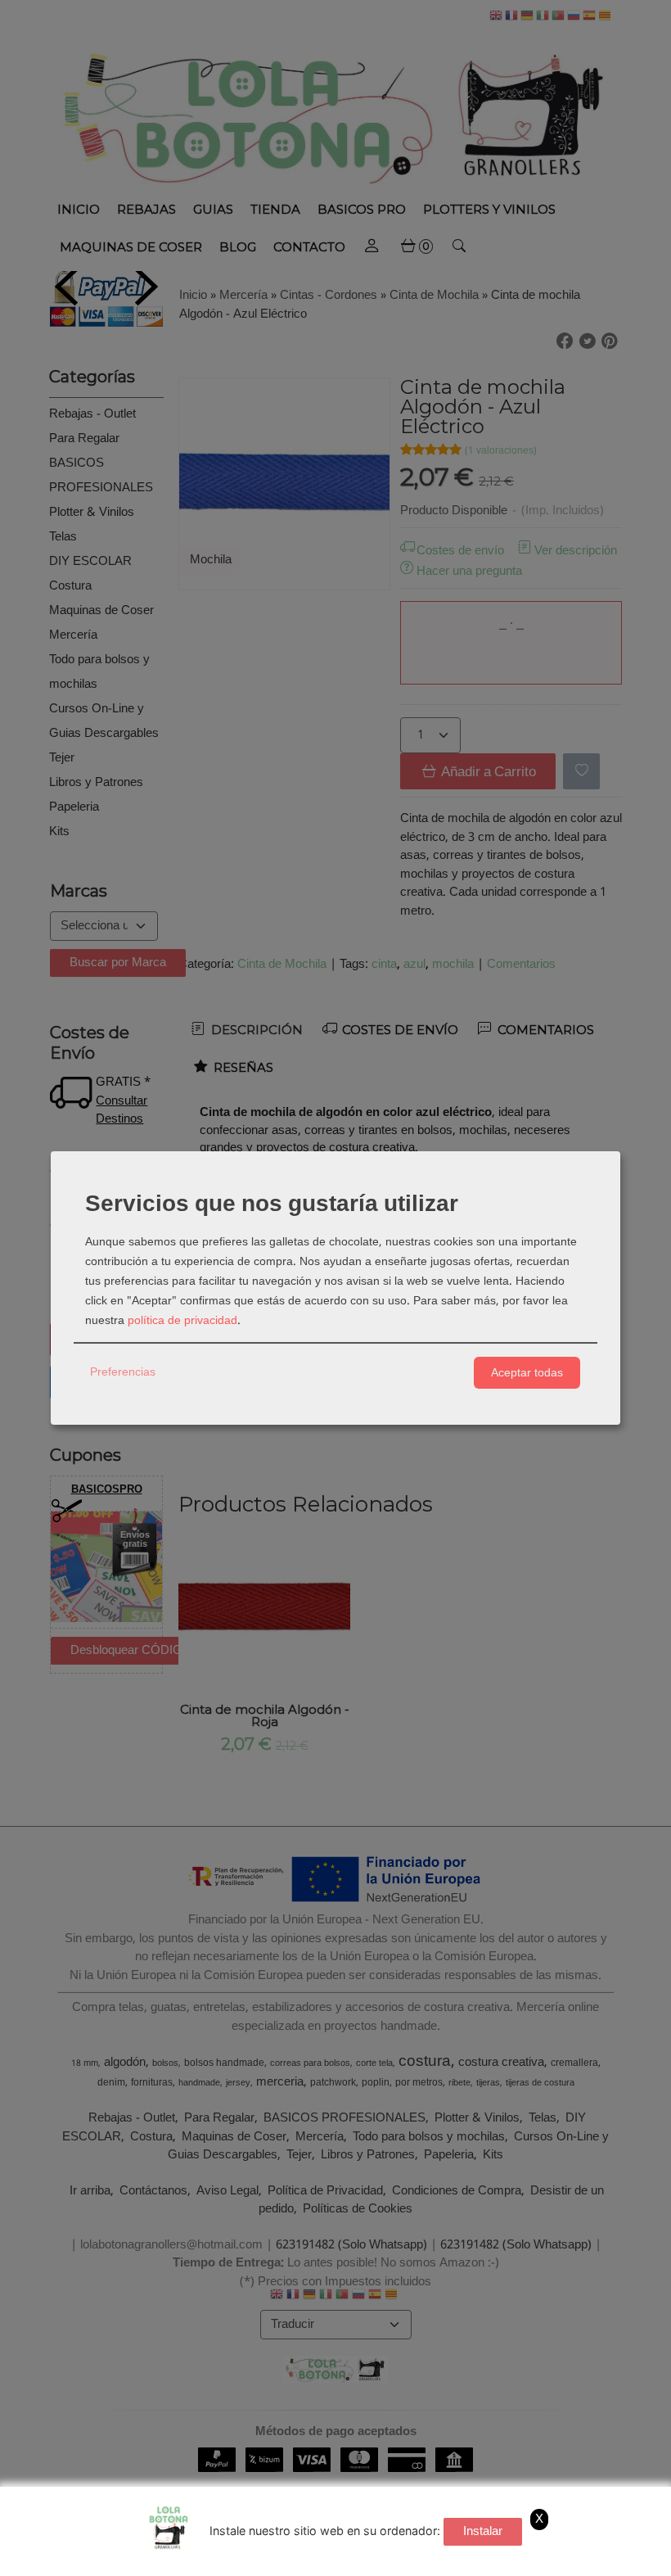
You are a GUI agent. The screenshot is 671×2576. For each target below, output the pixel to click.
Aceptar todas (527, 1372)
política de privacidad (182, 1321)
